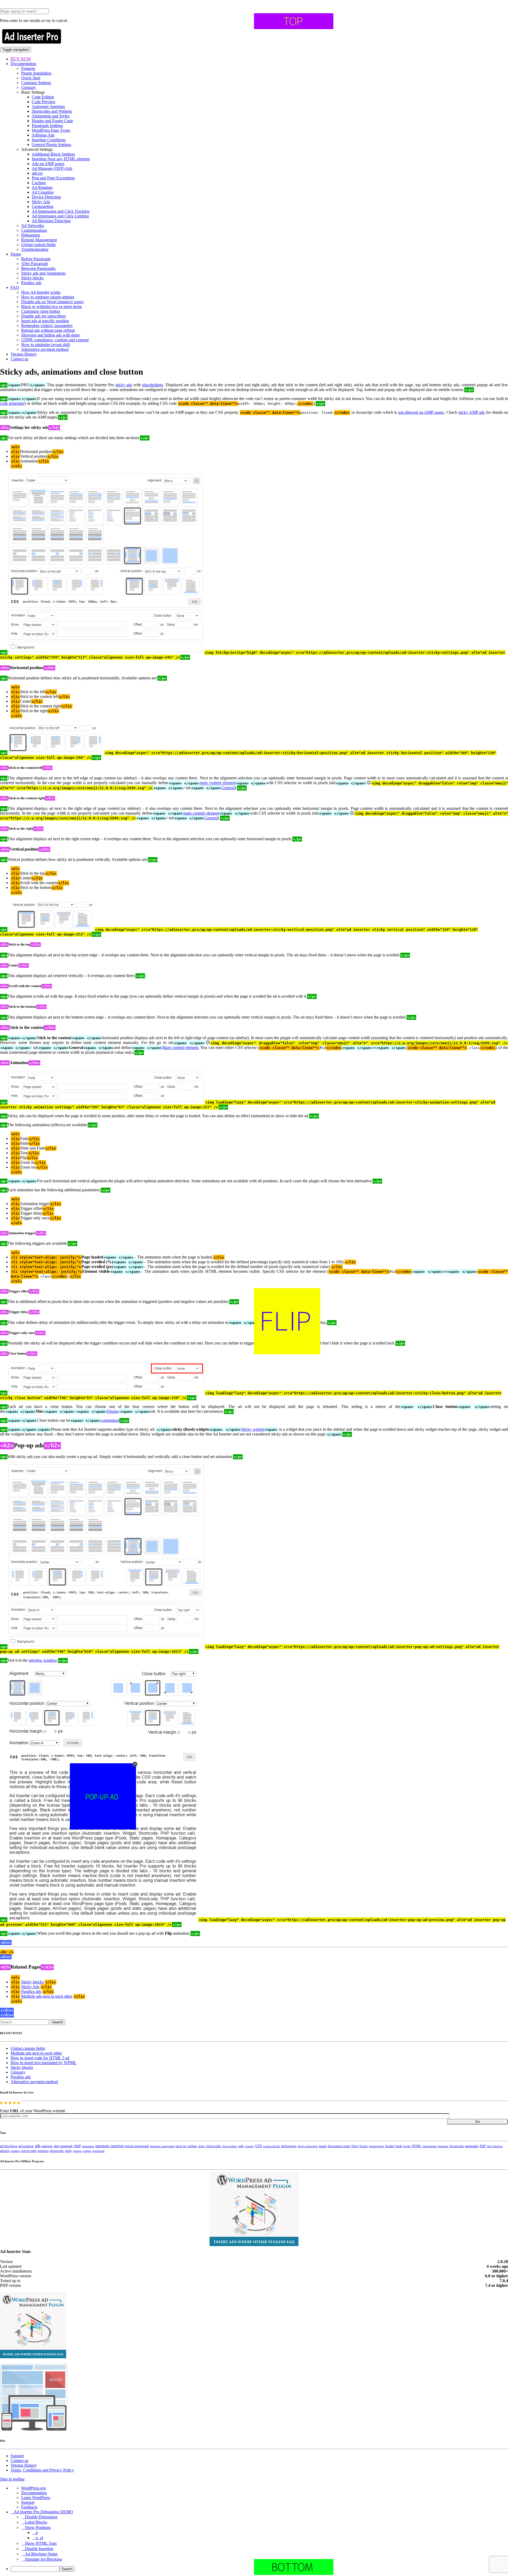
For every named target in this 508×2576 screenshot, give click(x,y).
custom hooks (271, 2146)
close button (229, 2146)
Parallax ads (31, 283)
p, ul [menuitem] (39, 2538)
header (390, 2146)
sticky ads (124, 385)
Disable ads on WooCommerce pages (52, 302)
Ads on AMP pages (48, 164)
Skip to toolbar (12, 2479)
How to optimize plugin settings (48, 297)
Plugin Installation (36, 73)
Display (113, 1411)
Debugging (31, 235)
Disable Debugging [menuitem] (41, 2517)
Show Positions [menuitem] (38, 2527)
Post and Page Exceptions (53, 178)
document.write (339, 2146)
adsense (47, 2146)
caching (192, 2146)
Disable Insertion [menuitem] (39, 2549)
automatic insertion (110, 2146)
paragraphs (472, 2146)
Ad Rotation (42, 187)
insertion (443, 2146)
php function (495, 2146)
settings (43, 2151)
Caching (39, 183)
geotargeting (377, 2146)
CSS (259, 2146)
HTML (417, 2146)
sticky (69, 2151)
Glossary (29, 87)
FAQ (15, 287)
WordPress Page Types (51, 130)
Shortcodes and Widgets (52, 111)
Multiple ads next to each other (47, 1996)
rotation (15, 2151)
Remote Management (39, 240)
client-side (213, 2146)
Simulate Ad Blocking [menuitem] (43, 2559)
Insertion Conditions (49, 140)
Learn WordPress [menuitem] (36, 2498)
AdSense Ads (43, 135)
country (250, 2146)
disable (323, 2146)
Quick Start (31, 78)
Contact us (19, 359)
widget (87, 2151)
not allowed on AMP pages (421, 412)
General (228, 788)
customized (110, 1420)
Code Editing (43, 97)
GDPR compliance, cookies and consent (55, 340)
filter (355, 2146)
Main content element (180, 1048)
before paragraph (137, 2146)
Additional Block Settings (53, 154)
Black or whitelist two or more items (51, 306)
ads (38, 2146)
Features (28, 68)
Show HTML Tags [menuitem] (41, 2543)
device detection (308, 2146)
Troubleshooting (35, 249)
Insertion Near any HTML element (61, 159)
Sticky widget (253, 1429)
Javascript (457, 2146)
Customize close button (41, 311)
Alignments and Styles (51, 116)
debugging (289, 2146)
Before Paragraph (36, 259)
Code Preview (44, 102)
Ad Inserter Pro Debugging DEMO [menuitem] (43, 2512)
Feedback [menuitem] (29, 2507)
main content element (217, 783)
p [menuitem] (37, 2532)
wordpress (98, 2151)
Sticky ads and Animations (43, 273)
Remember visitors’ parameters (47, 326)
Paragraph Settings (47, 126)
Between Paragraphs (38, 268)
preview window (43, 1660)
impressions (430, 2146)
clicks (201, 2146)
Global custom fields (38, 245)
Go (477, 2122)
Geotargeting (43, 206)
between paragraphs (162, 2146)
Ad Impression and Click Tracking (61, 211)
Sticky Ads (41, 202)
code (241, 2146)
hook (399, 2146)
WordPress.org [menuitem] (33, 2488)
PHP (483, 2146)
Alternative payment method (45, 349)
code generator (12, 403)
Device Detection (46, 197)
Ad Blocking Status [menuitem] (41, 2554)
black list (181, 2146)
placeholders (153, 385)
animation (88, 2146)
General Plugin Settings (51, 145)
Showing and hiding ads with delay (51, 335)
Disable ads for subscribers (44, 316)
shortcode (57, 2151)
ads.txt (37, 173)
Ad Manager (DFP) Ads (52, 168)
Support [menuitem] (28, 2502)
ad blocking (9, 2146)
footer (364, 2146)
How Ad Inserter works (41, 292)
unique (78, 2151)
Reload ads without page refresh (48, 330)
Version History (24, 354)
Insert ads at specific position (45, 321)
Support (17, 2456)
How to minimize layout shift (46, 345)
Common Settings (36, 83)
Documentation (23, 64)
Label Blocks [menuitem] (36, 2522)
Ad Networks (33, 226)
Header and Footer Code (52, 121)
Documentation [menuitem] (34, 2493)
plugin (5, 2151)
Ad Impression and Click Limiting (60, 216)
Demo (16, 254)
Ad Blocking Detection (51, 221)
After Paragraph (35, 264)
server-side (29, 2151)
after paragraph (63, 2146)
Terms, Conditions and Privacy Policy (42, 2470)
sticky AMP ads (471, 412)
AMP (77, 2146)
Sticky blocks (32, 278)
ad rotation (26, 2146)
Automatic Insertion (48, 106)
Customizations (34, 230)
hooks (407, 2146)
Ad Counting (43, 192)
